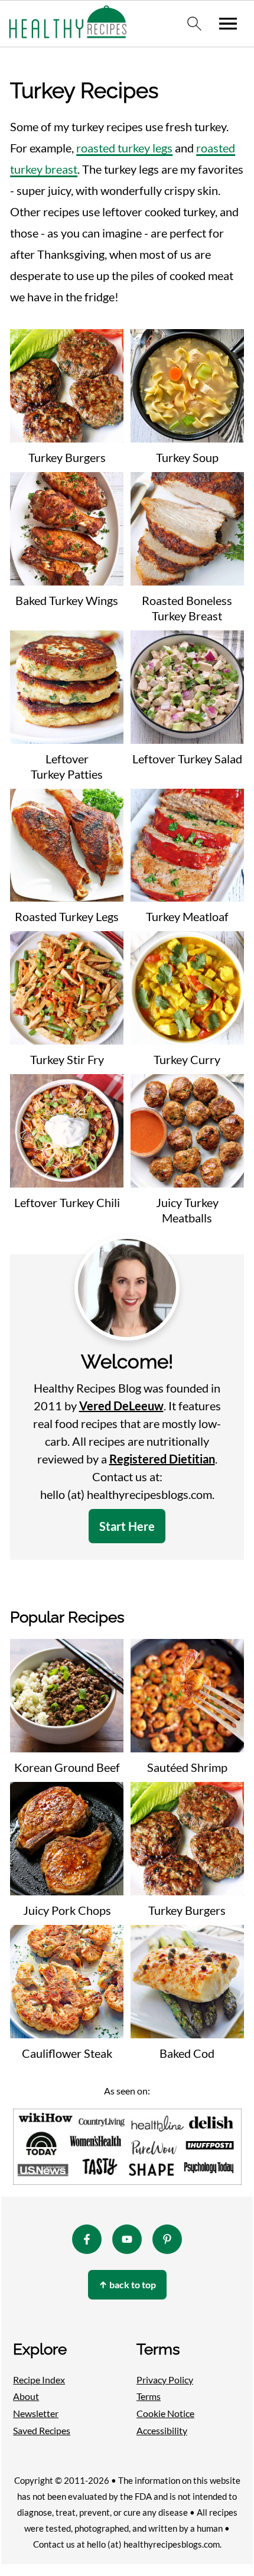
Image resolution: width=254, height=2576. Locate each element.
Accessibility (162, 2430)
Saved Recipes (42, 2430)
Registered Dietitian (162, 1459)
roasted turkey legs (124, 148)
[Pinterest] (167, 2239)
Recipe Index (39, 2379)
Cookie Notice (165, 2413)
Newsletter (36, 2413)
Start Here (127, 1526)
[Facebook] (87, 2239)
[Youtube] (127, 2239)
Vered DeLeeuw (121, 1406)
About (26, 2396)
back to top (127, 2284)
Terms (149, 2396)
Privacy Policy (165, 2379)
